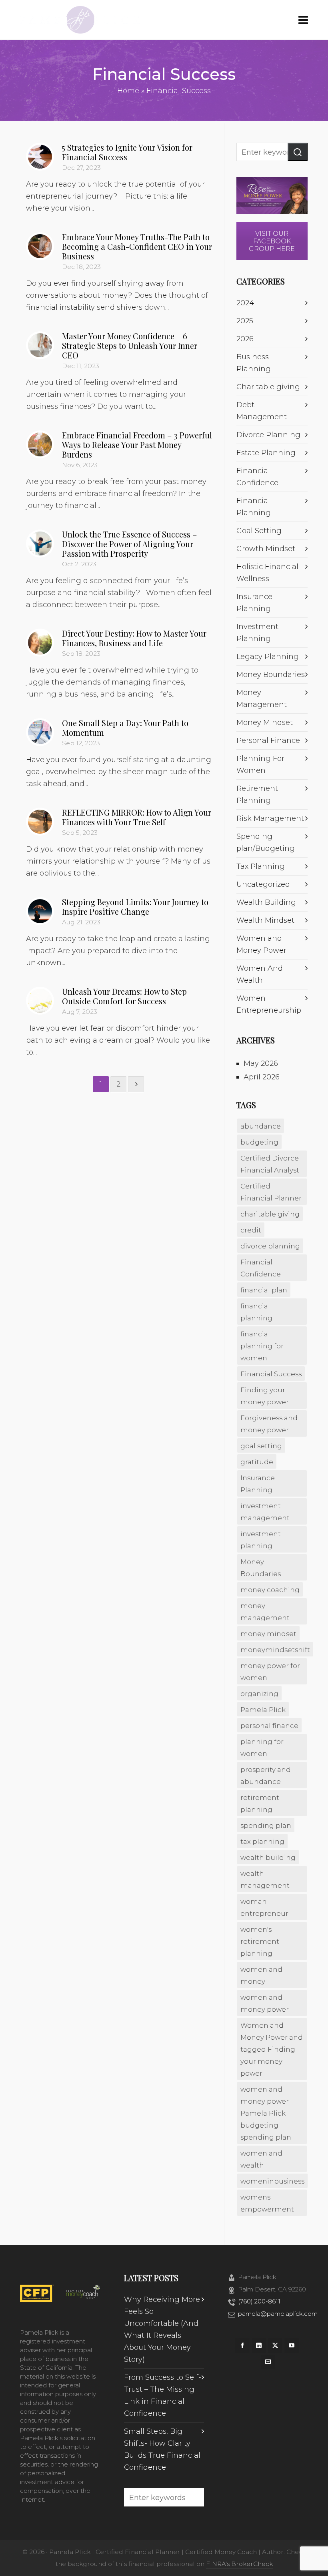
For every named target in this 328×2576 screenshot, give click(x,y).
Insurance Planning (258, 1484)
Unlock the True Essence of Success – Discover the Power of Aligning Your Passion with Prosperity (129, 544)
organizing (259, 1694)
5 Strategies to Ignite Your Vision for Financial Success (127, 152)
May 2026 (261, 1063)
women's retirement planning (260, 1941)
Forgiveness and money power (269, 1424)
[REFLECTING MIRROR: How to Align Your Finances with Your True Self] (40, 822)
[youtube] (292, 2345)
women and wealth (261, 2159)
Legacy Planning (268, 657)
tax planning (262, 1841)
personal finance (269, 1726)
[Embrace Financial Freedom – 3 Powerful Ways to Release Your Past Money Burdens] (40, 444)
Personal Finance (268, 741)
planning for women (262, 1748)
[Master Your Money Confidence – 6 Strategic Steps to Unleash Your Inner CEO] (40, 345)
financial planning (256, 1312)
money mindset (268, 1634)
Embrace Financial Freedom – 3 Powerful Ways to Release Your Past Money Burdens (137, 445)
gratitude (257, 1462)
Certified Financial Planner (271, 1192)
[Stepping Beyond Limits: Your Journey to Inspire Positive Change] (40, 911)
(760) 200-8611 (259, 2301)
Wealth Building (266, 902)
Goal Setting (259, 531)
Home (128, 91)
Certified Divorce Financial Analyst (270, 1164)
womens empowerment (267, 2203)
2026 (245, 339)
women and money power (265, 2003)
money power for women (270, 1672)
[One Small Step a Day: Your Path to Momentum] (40, 732)
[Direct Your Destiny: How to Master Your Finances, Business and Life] (40, 643)
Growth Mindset (266, 549)
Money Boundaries (271, 675)
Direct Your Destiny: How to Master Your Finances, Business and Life (134, 638)
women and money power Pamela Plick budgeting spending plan (266, 2113)
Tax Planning (261, 866)
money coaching (270, 1590)
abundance (261, 1126)
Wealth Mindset (265, 920)
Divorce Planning (268, 435)
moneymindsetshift (275, 1650)
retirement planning (260, 1804)
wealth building (268, 1857)
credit (251, 1230)
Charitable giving (268, 387)
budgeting (259, 1142)
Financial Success (271, 1374)
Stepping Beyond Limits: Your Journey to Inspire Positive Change (135, 907)
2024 (245, 303)
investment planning (261, 1540)
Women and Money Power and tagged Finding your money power (272, 2049)
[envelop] (268, 2362)
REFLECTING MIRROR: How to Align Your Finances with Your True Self (137, 817)
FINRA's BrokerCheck (239, 2564)
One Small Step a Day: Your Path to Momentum (125, 728)
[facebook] (242, 2345)
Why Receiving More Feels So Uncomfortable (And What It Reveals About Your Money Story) (162, 2329)
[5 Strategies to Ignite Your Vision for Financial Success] (40, 157)
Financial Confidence (261, 1268)
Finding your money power (265, 1396)
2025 (245, 321)
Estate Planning (266, 453)
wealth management (265, 1879)
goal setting (261, 1446)
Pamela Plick (263, 1710)
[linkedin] (259, 2345)
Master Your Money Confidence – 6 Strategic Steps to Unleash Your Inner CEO (130, 345)
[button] (298, 152)
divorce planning (270, 1246)
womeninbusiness (272, 2181)
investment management (265, 1512)
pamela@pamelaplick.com (278, 2314)
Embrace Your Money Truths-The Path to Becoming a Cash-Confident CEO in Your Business (137, 246)
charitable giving (270, 1214)
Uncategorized (263, 884)
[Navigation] (303, 20)
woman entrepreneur (264, 1907)
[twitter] (275, 2345)
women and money (261, 1975)
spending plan (266, 1825)
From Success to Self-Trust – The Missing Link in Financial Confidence (163, 2395)
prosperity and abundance (266, 1776)
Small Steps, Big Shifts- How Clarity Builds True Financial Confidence (162, 2449)
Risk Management (270, 818)
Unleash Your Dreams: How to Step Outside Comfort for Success (124, 996)
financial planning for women (262, 1346)
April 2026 (262, 1077)
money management (265, 1612)
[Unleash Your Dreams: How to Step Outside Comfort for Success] (40, 1001)
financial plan (264, 1290)
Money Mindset (265, 723)
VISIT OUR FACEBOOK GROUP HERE (272, 241)
